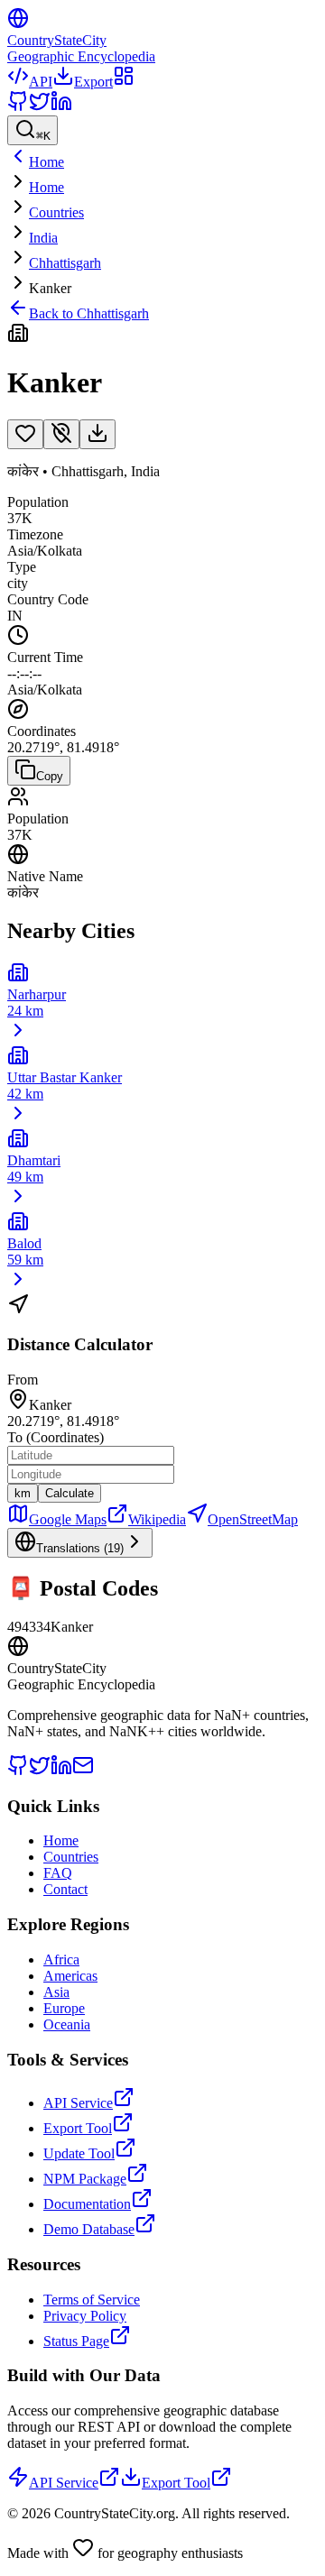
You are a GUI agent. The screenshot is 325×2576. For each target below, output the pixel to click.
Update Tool (79, 2153)
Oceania (67, 2024)
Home (46, 187)
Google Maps (68, 1519)
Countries (56, 212)
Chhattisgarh (65, 263)
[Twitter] (40, 107)
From (23, 1380)
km (23, 1493)
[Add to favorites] (25, 434)
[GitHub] (18, 107)
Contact (65, 1889)
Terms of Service (92, 2300)
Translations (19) (80, 1548)
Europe (64, 2008)
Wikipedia (157, 1519)
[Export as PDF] (97, 434)
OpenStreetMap (253, 1519)
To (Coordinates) (56, 1437)
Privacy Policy (85, 2316)
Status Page (76, 2341)
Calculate (70, 1493)
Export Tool (78, 2128)
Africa (61, 1960)
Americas (70, 1976)
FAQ (58, 1873)
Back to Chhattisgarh (89, 313)
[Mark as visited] (61, 434)
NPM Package (85, 2179)
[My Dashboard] (124, 82)
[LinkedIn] (61, 107)
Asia (56, 1992)
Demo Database (89, 2229)
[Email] (83, 1771)
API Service (78, 2103)
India (43, 238)
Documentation (87, 2204)
